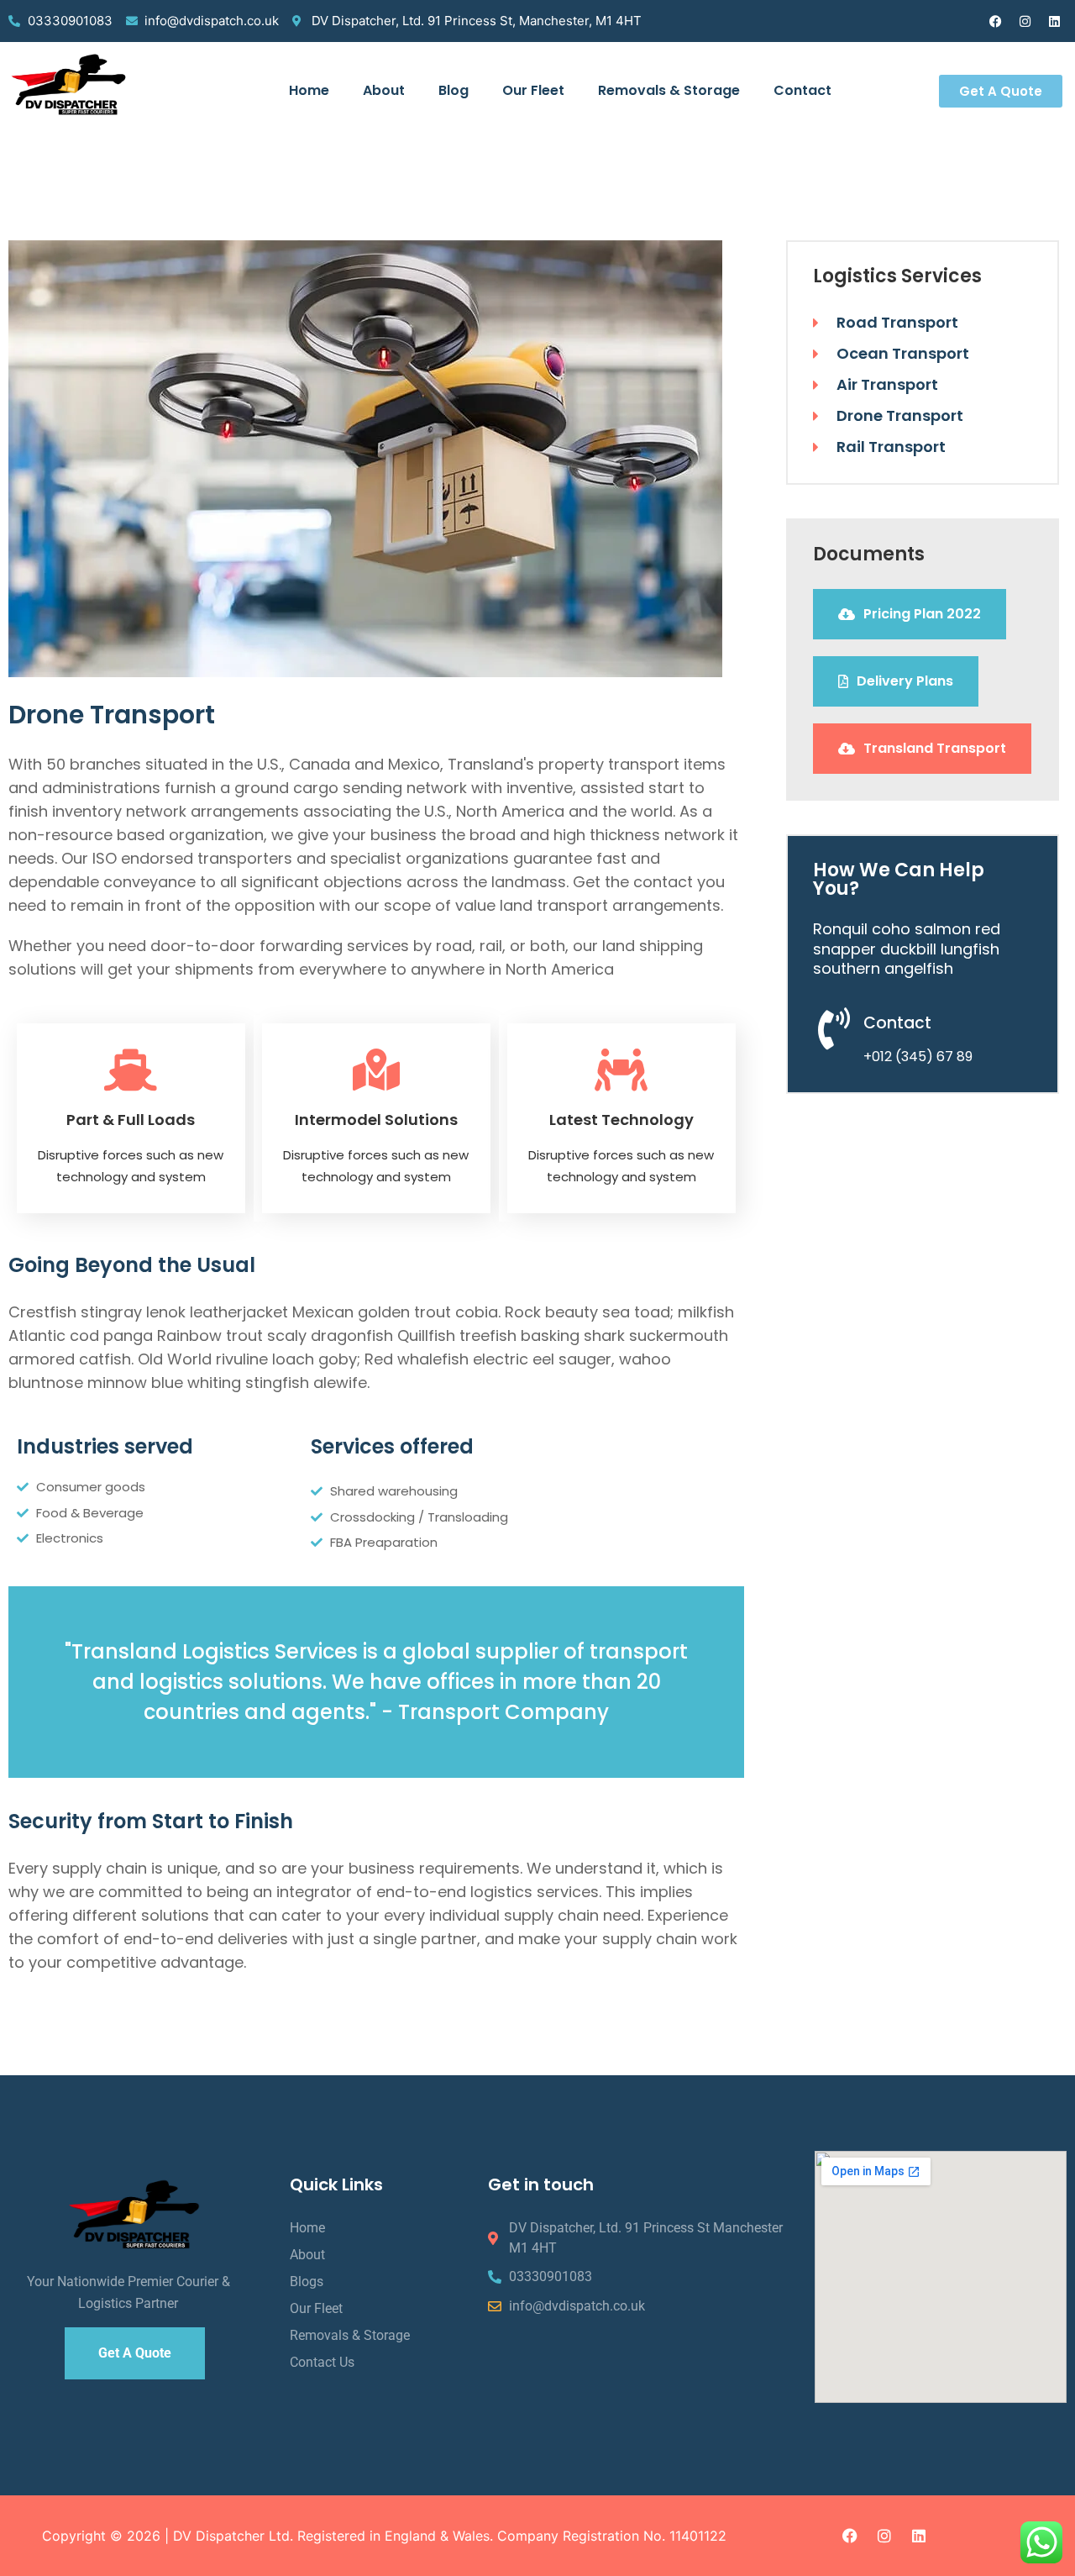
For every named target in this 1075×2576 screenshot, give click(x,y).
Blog (454, 90)
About (384, 90)
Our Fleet (533, 90)
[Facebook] (995, 21)
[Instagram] (1025, 21)
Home (309, 90)
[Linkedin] (1054, 21)
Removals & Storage (669, 90)
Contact (802, 90)
